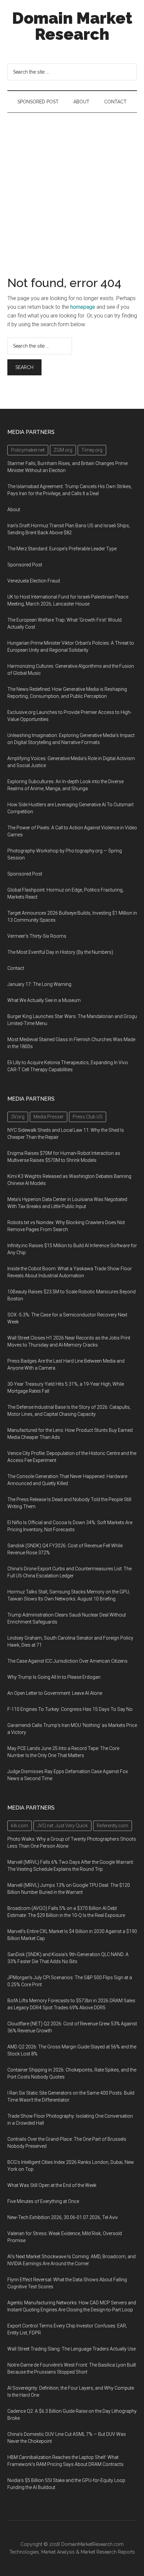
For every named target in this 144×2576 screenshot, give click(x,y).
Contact (16, 968)
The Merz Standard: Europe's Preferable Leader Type (62, 549)
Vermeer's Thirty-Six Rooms (37, 936)
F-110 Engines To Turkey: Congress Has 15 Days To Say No (70, 1709)
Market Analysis (58, 2552)
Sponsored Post (25, 565)
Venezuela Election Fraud (34, 581)
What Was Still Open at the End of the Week (52, 2185)
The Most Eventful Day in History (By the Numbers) (60, 952)
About (14, 510)
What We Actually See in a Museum (44, 1000)
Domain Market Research (72, 26)
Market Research (99, 2552)
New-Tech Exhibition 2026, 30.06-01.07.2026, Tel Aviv (63, 2217)
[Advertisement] (72, 188)
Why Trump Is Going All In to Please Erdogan (54, 1677)
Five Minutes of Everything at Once (43, 2201)
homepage (83, 307)
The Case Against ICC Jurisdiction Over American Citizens (67, 1661)
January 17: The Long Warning (39, 984)
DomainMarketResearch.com (92, 2544)
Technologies (24, 2552)
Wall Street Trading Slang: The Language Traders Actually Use (71, 2349)
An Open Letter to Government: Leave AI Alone (55, 1693)
